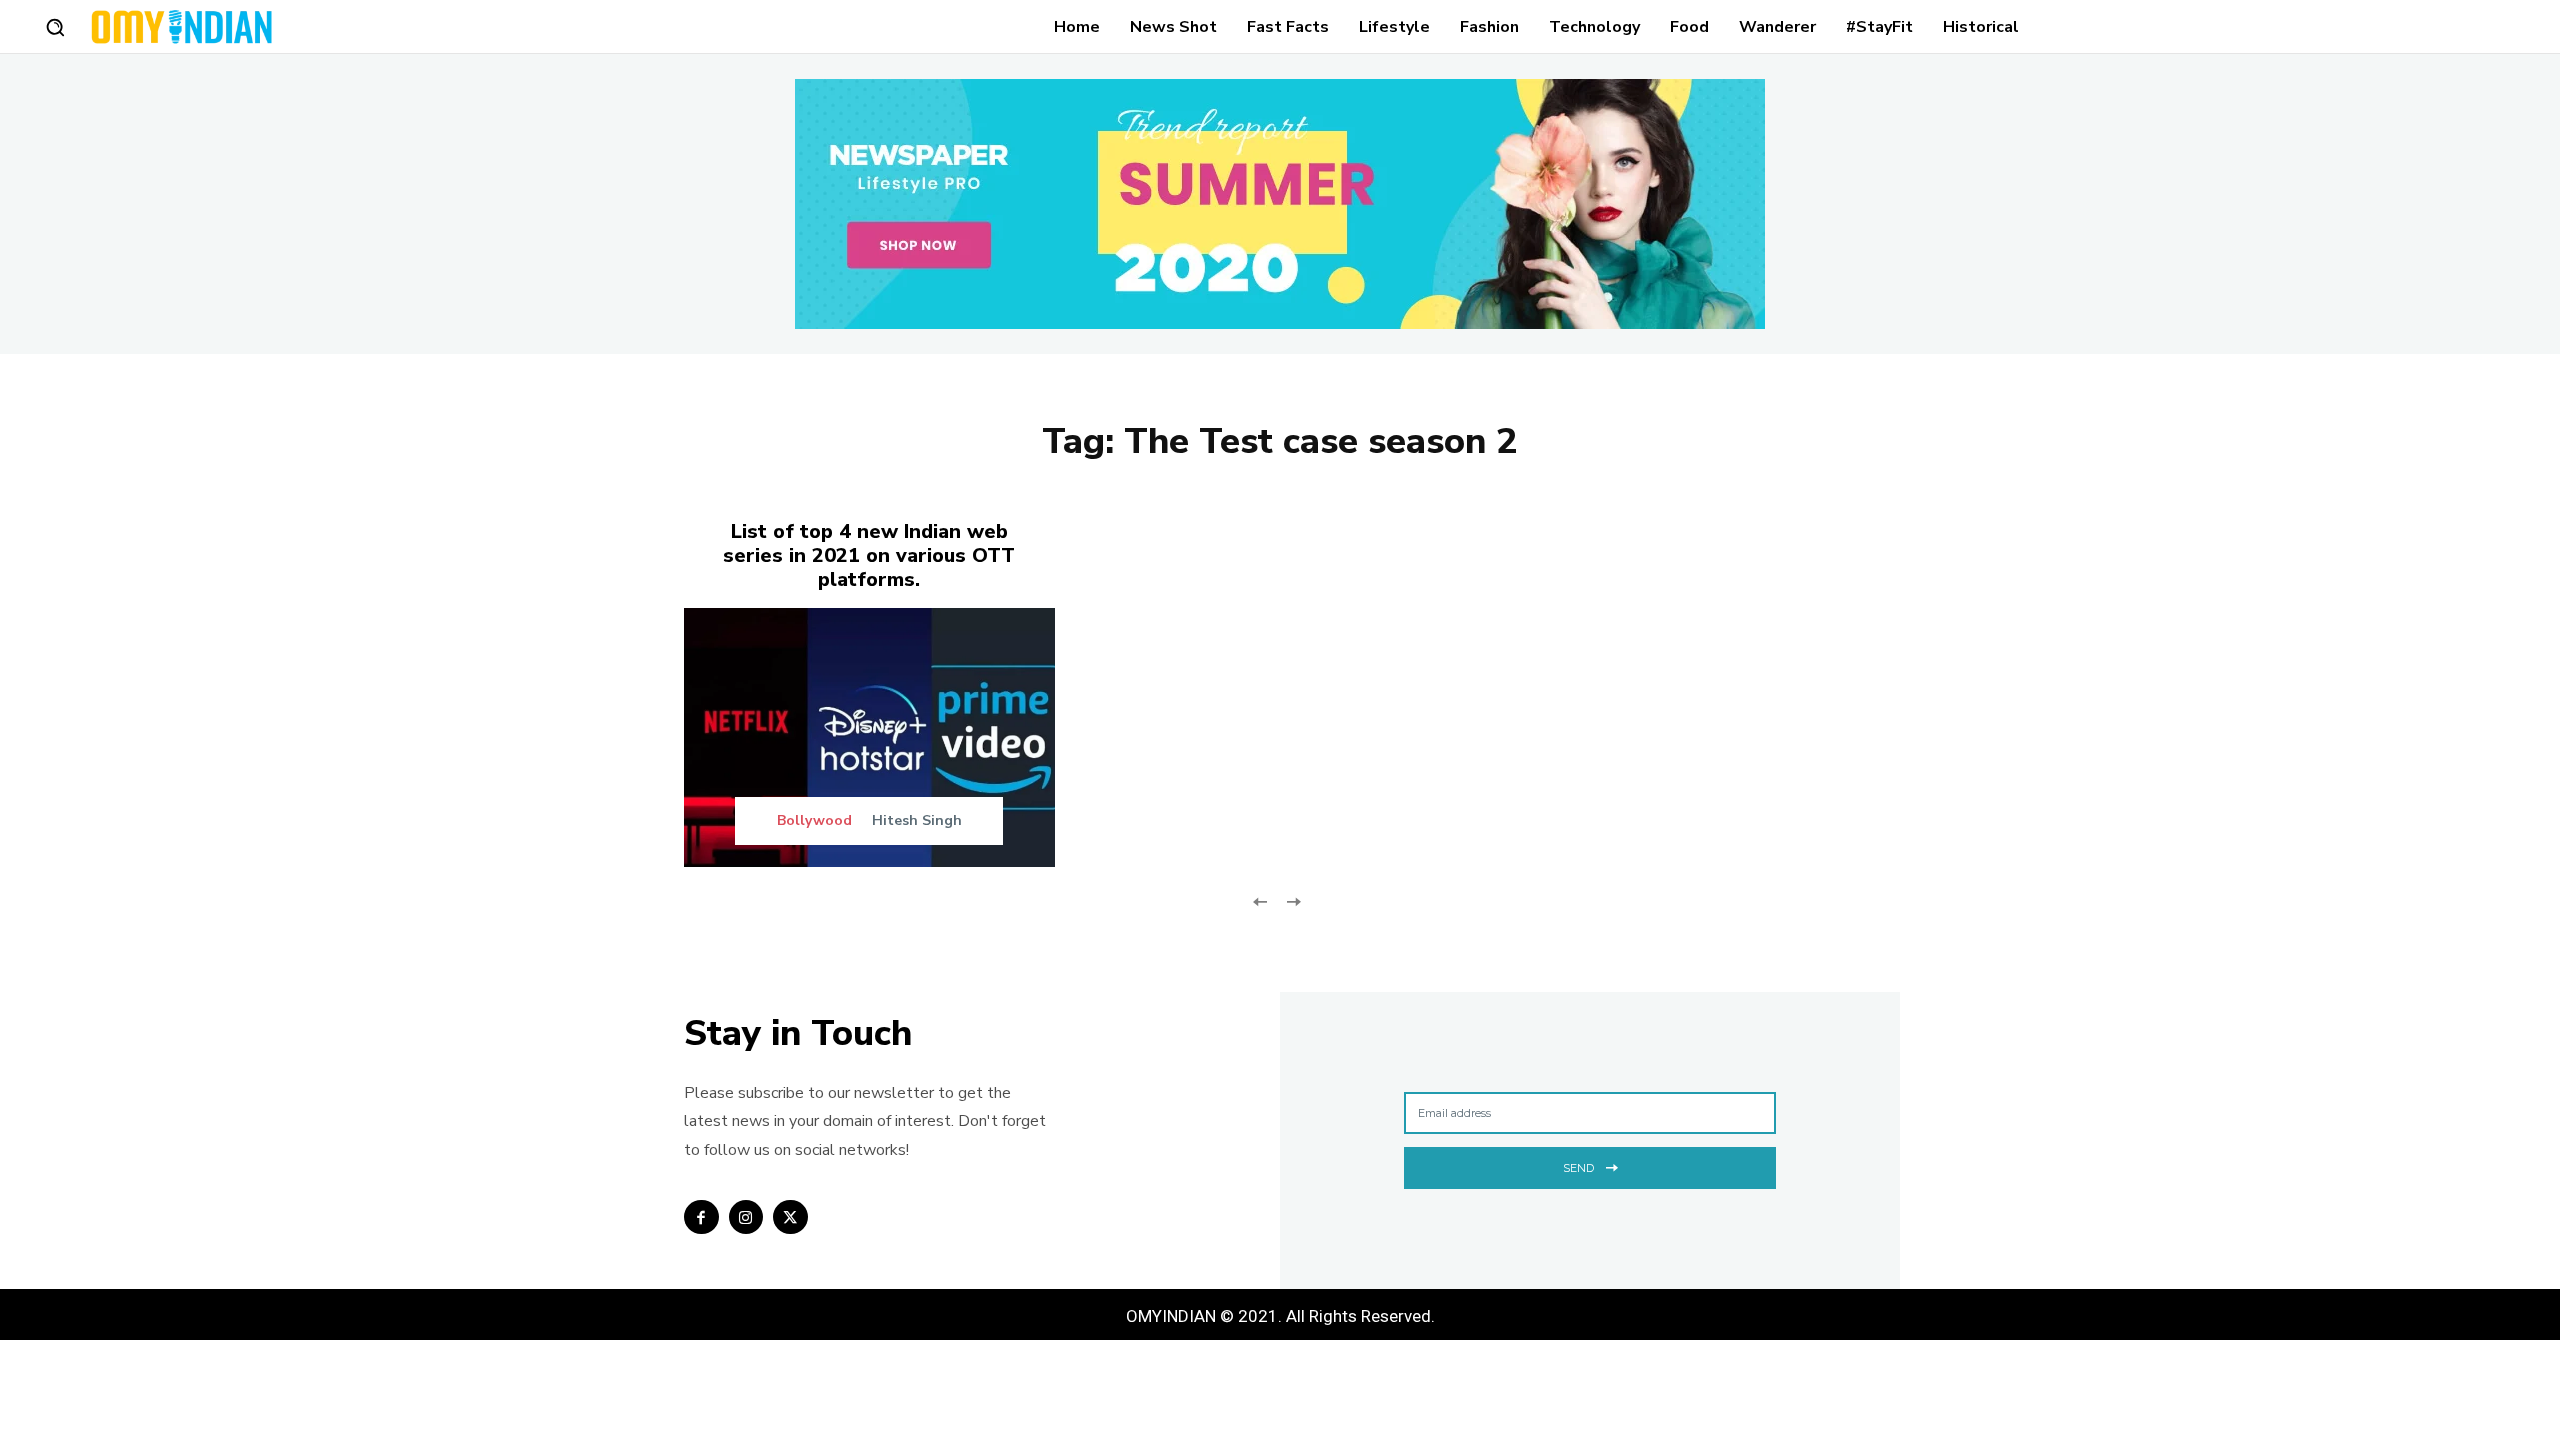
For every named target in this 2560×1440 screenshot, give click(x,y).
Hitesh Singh (917, 820)
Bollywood (814, 821)
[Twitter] (790, 1217)
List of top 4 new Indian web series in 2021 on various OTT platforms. (869, 555)
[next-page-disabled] (1292, 899)
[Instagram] (746, 1217)
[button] (55, 27)
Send (1578, 1168)
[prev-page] (1260, 899)
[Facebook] (701, 1217)
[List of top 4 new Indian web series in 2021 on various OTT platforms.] (869, 737)
